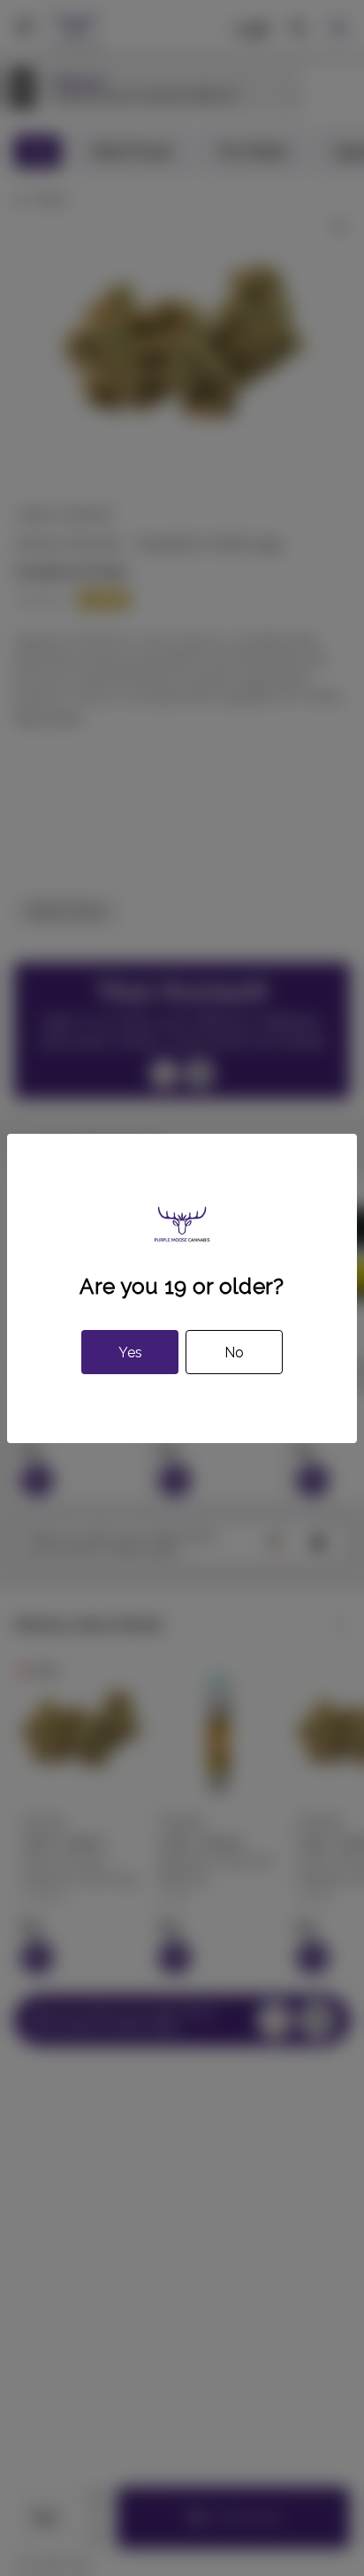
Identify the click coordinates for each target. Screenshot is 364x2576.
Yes (130, 1353)
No (234, 1353)
